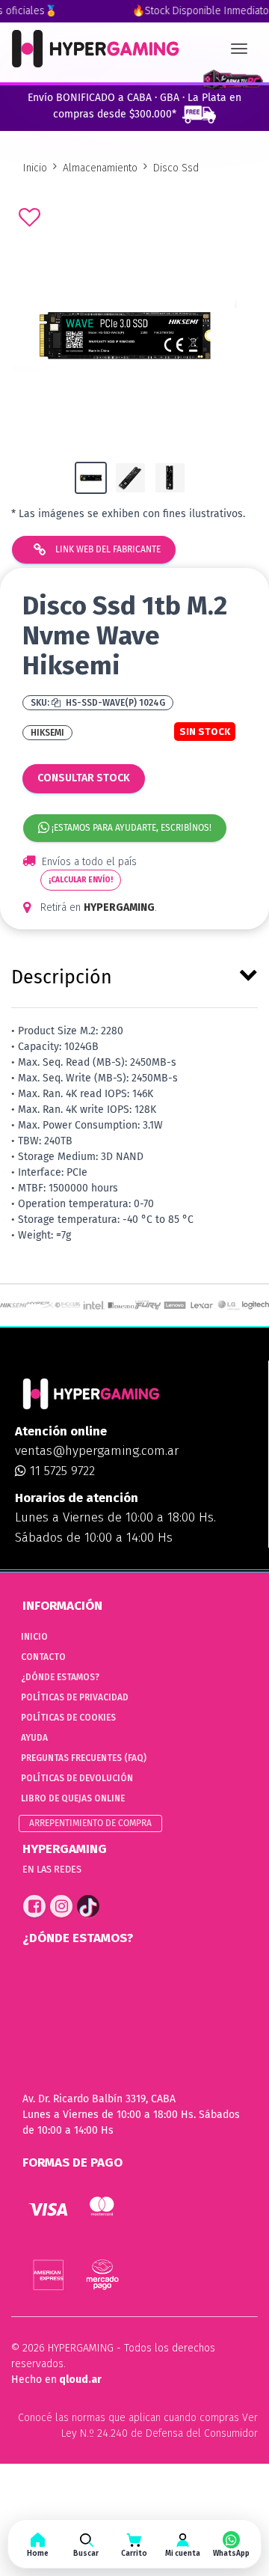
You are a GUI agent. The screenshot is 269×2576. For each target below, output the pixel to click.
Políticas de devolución (77, 1778)
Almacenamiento (100, 168)
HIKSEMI (47, 733)
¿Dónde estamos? (60, 1677)
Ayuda (34, 1738)
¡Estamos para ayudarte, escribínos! (130, 828)
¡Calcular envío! (81, 880)
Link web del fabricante (107, 549)
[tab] (134, 974)
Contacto (43, 1657)
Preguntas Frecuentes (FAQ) (84, 1758)
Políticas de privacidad (75, 1697)
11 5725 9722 (61, 1471)
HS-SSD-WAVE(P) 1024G (114, 703)
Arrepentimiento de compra (90, 1823)
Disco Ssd (176, 168)
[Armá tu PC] (233, 80)
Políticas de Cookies (68, 1718)
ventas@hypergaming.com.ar (97, 1451)
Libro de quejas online (73, 1798)
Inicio (35, 168)
